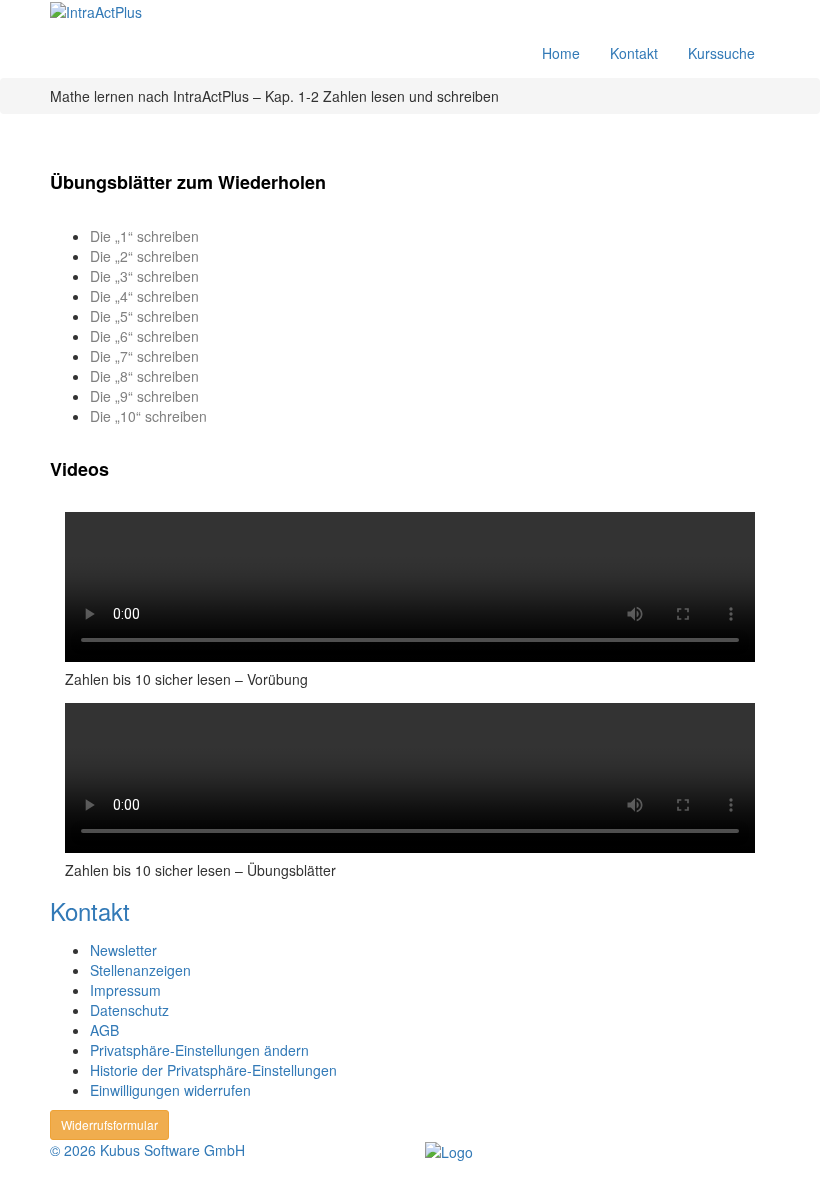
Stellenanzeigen (140, 970)
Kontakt (634, 53)
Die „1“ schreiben (144, 236)
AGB (104, 1030)
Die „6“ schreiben (144, 336)
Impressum (125, 990)
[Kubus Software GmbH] (449, 1150)
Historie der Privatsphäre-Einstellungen (213, 1070)
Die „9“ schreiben (144, 396)
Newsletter (123, 950)
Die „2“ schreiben (144, 256)
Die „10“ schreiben (148, 416)
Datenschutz (129, 1010)
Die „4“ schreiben (144, 296)
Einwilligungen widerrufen (170, 1090)
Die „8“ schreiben (144, 376)
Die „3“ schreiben (144, 276)
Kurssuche (721, 53)
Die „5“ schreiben (144, 316)
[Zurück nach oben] (11, 1179)
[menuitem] (153, 14)
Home (561, 53)
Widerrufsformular (109, 1124)
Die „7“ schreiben (144, 356)
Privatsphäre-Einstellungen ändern (199, 1050)
